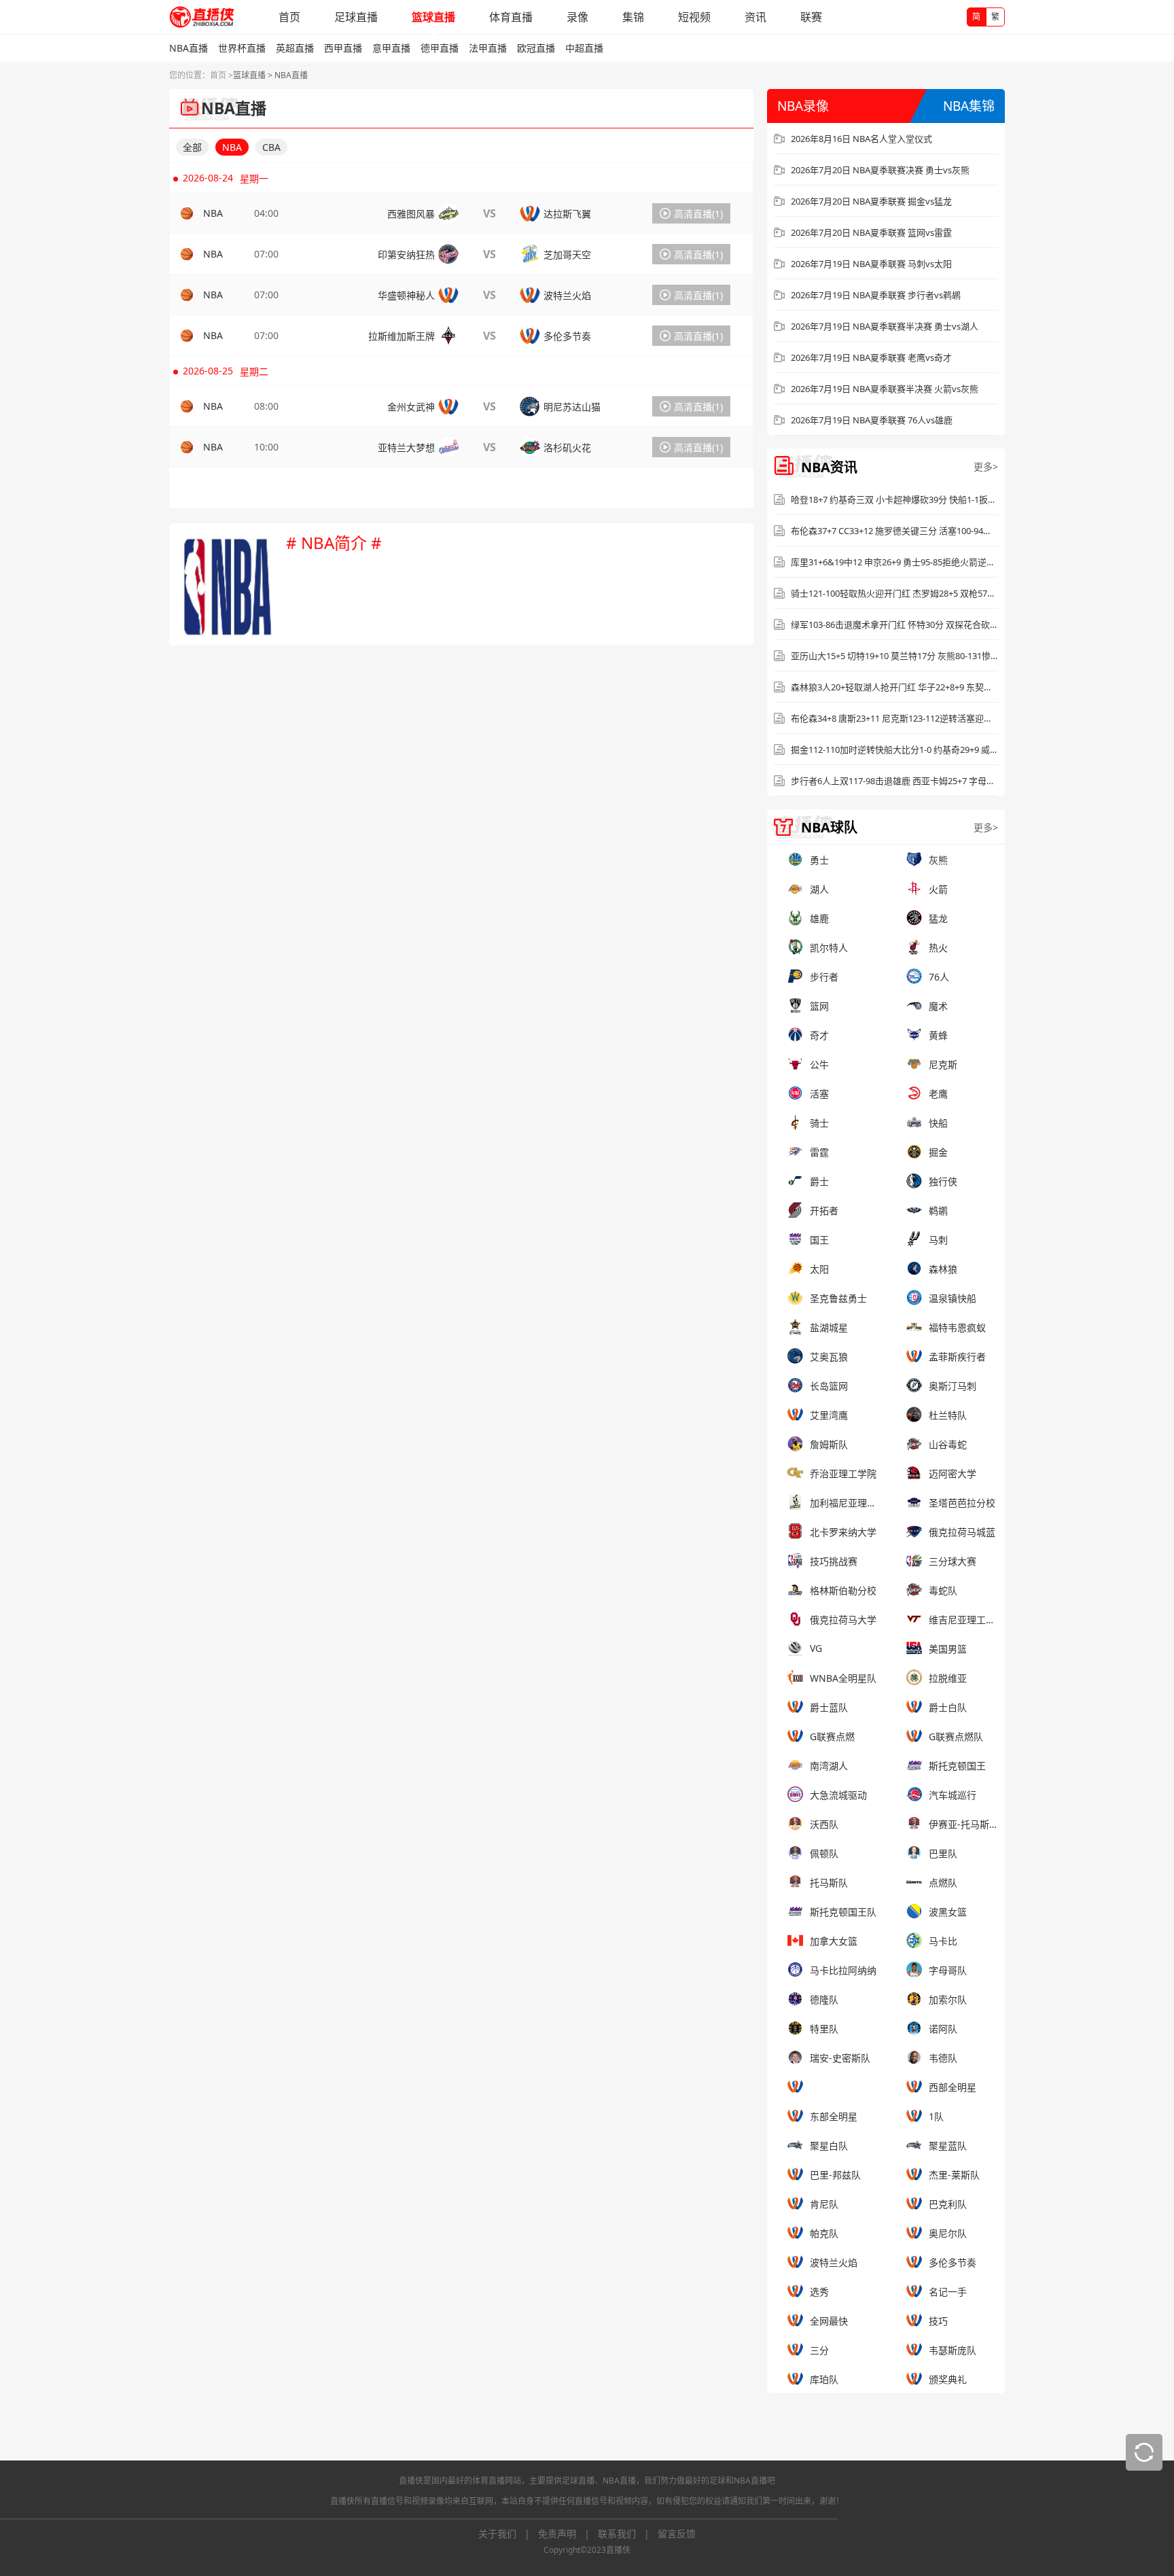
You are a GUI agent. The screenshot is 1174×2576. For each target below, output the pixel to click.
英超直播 (295, 48)
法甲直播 (488, 48)
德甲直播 (440, 48)
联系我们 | (628, 2534)
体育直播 (511, 17)
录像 (577, 17)
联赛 (811, 17)
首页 (289, 17)
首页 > (221, 75)
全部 (192, 147)
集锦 (633, 17)
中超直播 (584, 48)
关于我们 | (508, 2534)
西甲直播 (343, 48)
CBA (271, 147)
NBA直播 (189, 48)
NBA (232, 147)
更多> (986, 466)
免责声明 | (568, 2534)
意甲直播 (391, 48)
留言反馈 (677, 2534)
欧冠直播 (536, 48)
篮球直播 (433, 17)
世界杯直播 (242, 48)
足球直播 (356, 17)
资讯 (755, 17)
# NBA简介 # (334, 543)
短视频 (694, 17)
